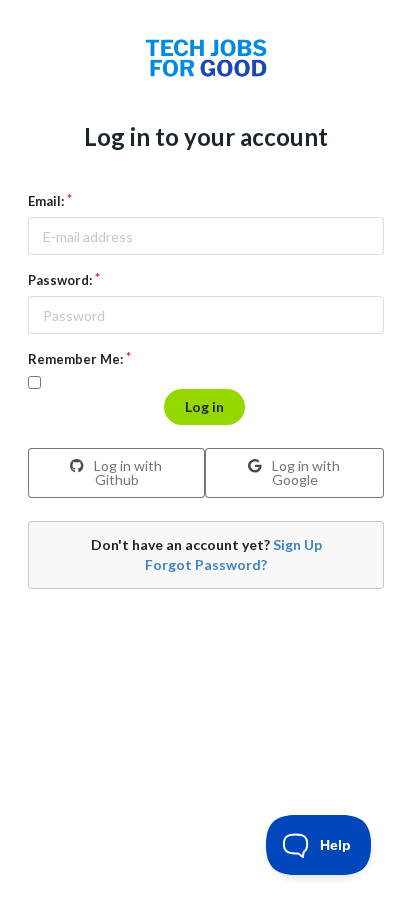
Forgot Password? (206, 564)
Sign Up (297, 544)
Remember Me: (75, 359)
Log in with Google (304, 472)
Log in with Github (126, 472)
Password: (60, 280)
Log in (204, 406)
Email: (46, 201)
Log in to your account (206, 136)
